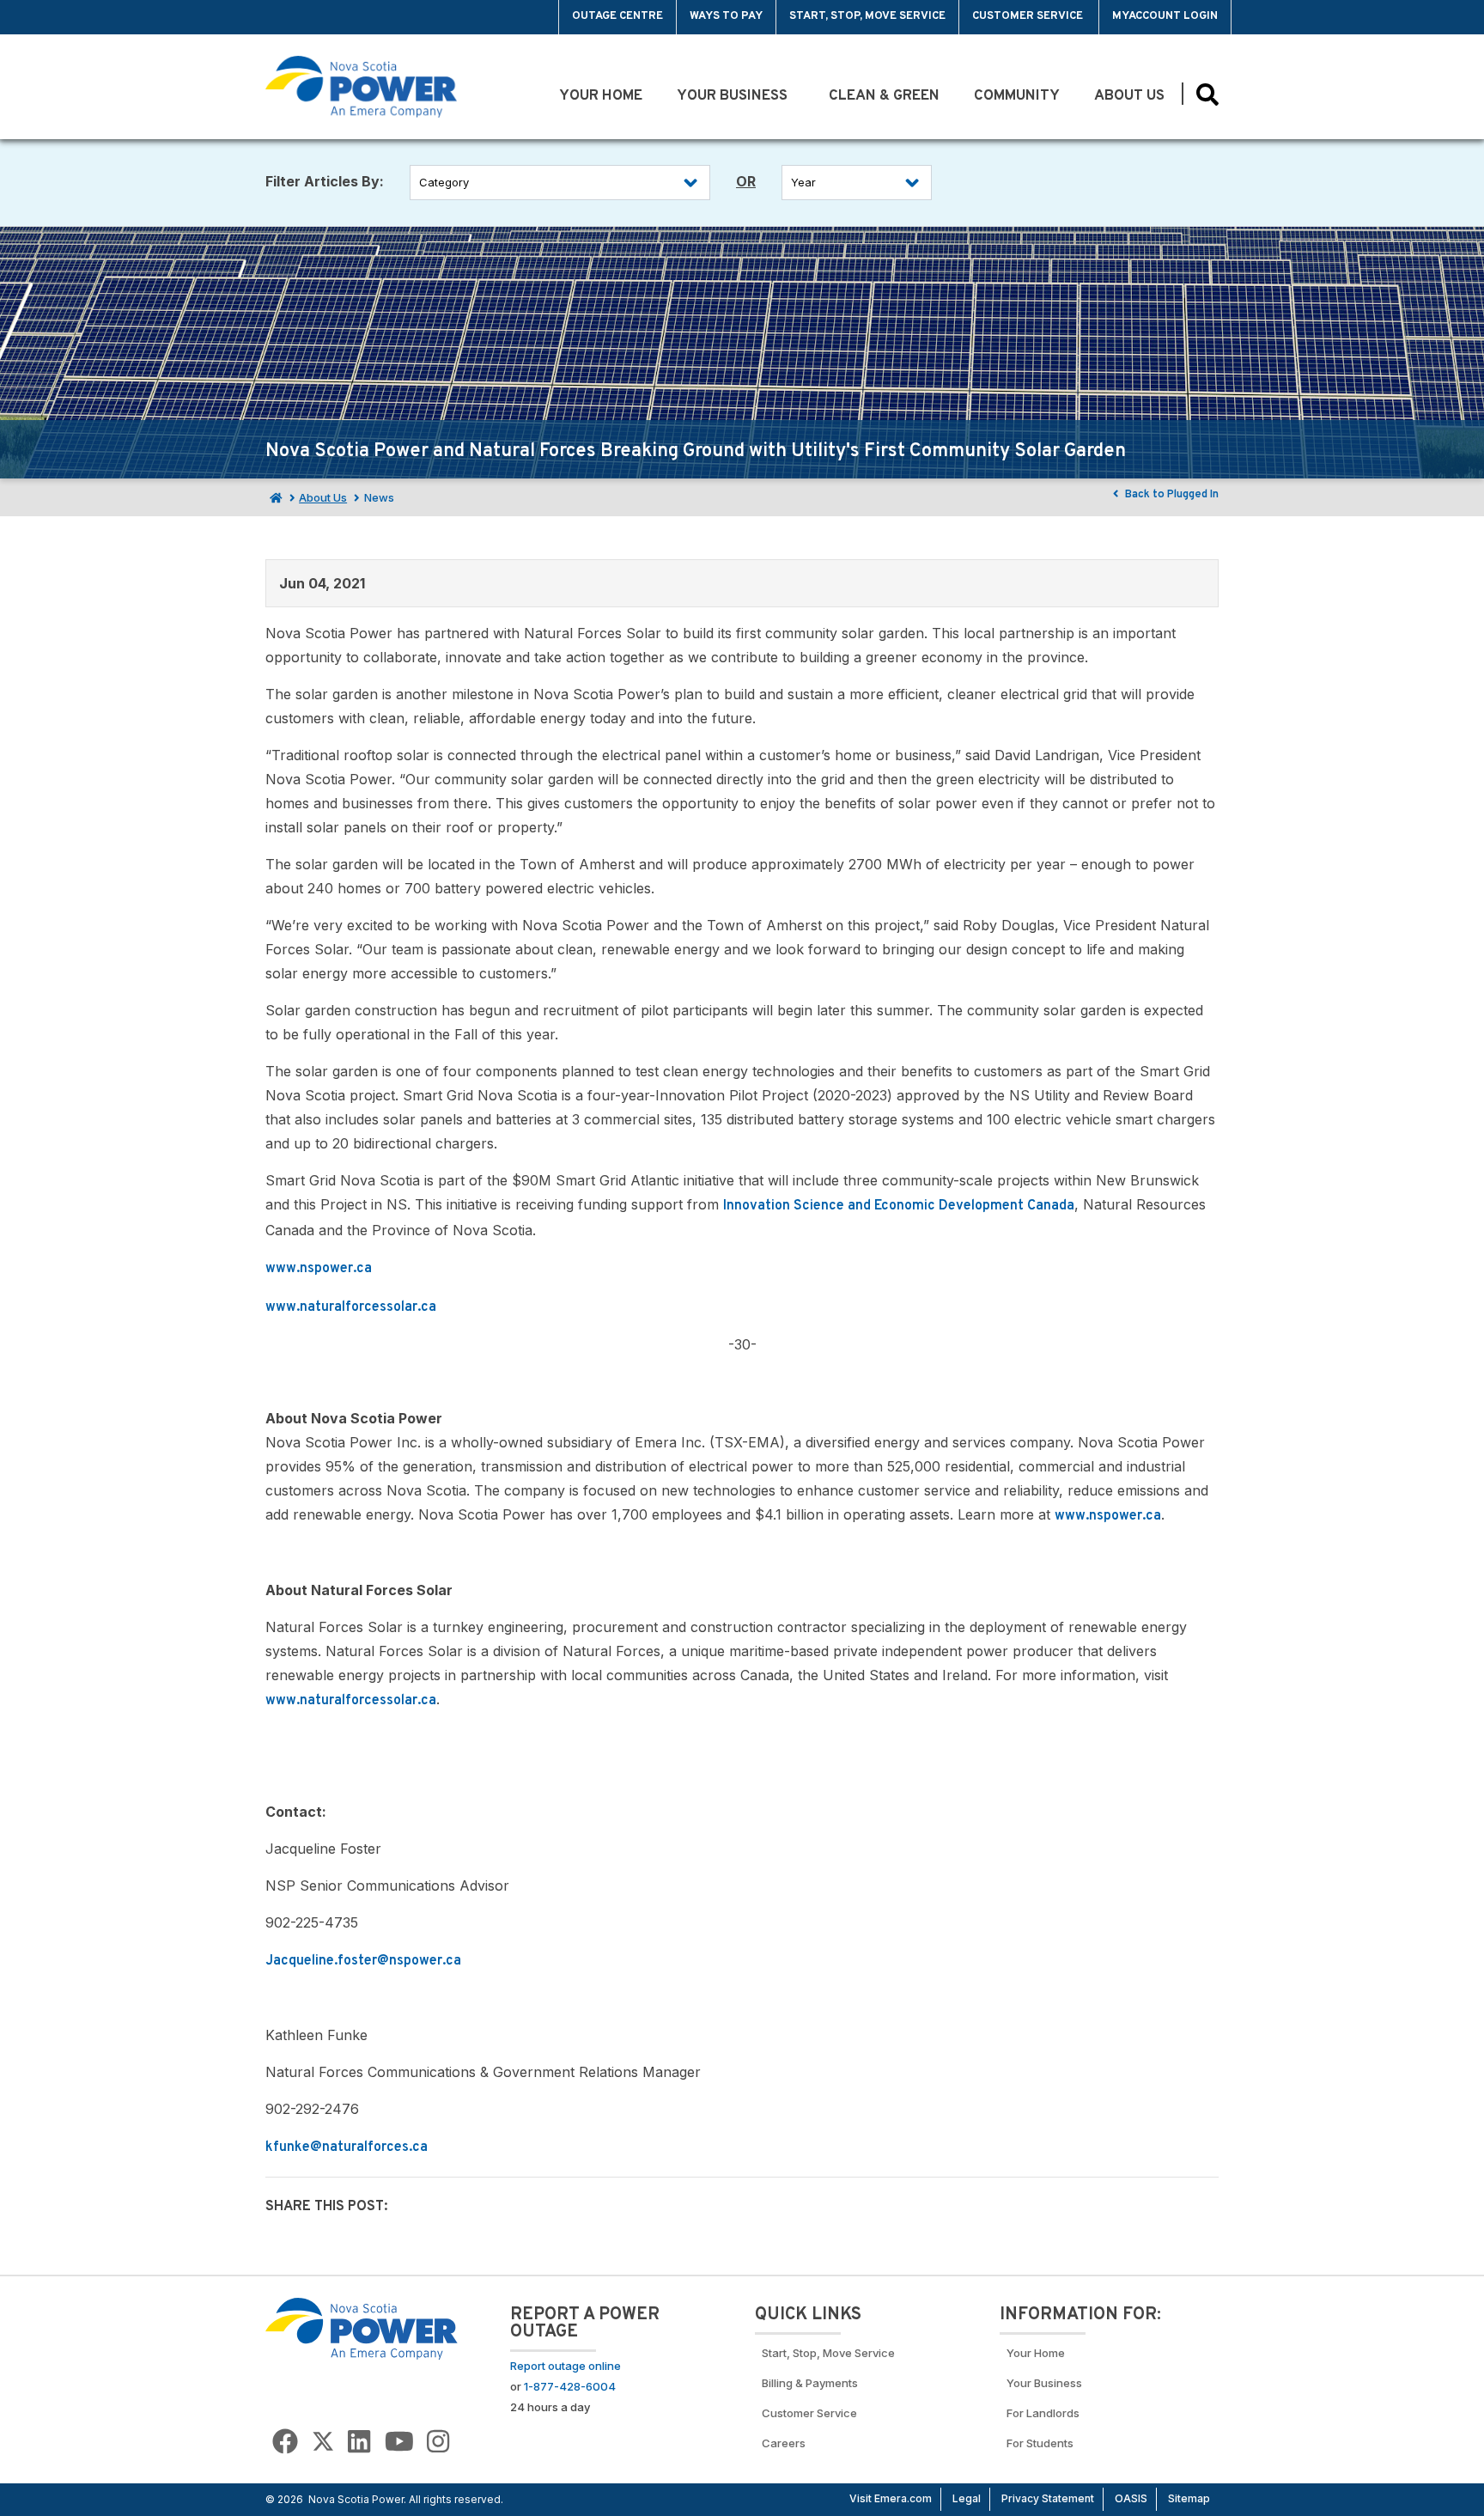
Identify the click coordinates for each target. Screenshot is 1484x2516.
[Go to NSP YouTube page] (399, 2442)
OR (746, 181)
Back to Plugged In (1171, 495)
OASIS (1131, 2498)
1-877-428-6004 (570, 2386)
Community (1017, 96)
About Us (1129, 96)
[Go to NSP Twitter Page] (323, 2442)
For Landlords (1043, 2413)
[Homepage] (274, 497)
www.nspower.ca (319, 1269)
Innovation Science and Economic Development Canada (899, 1206)
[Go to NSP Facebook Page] (285, 2442)
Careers (784, 2443)
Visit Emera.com (891, 2498)
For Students (1040, 2443)
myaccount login (1165, 16)
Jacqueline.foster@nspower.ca (363, 1961)
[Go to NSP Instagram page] (438, 2442)
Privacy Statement (1048, 2498)
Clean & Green (884, 96)
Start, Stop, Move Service (867, 16)
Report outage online (566, 2366)
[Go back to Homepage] (362, 2328)
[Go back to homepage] (305, 17)
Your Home (601, 96)
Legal (967, 2498)
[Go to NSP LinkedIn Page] (359, 2442)
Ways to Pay (726, 16)
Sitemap (1189, 2498)
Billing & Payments (810, 2383)
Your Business (736, 96)
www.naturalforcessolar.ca (351, 1307)
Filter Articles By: (325, 181)
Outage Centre (617, 16)
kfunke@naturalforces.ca (347, 2147)
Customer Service (1029, 16)
